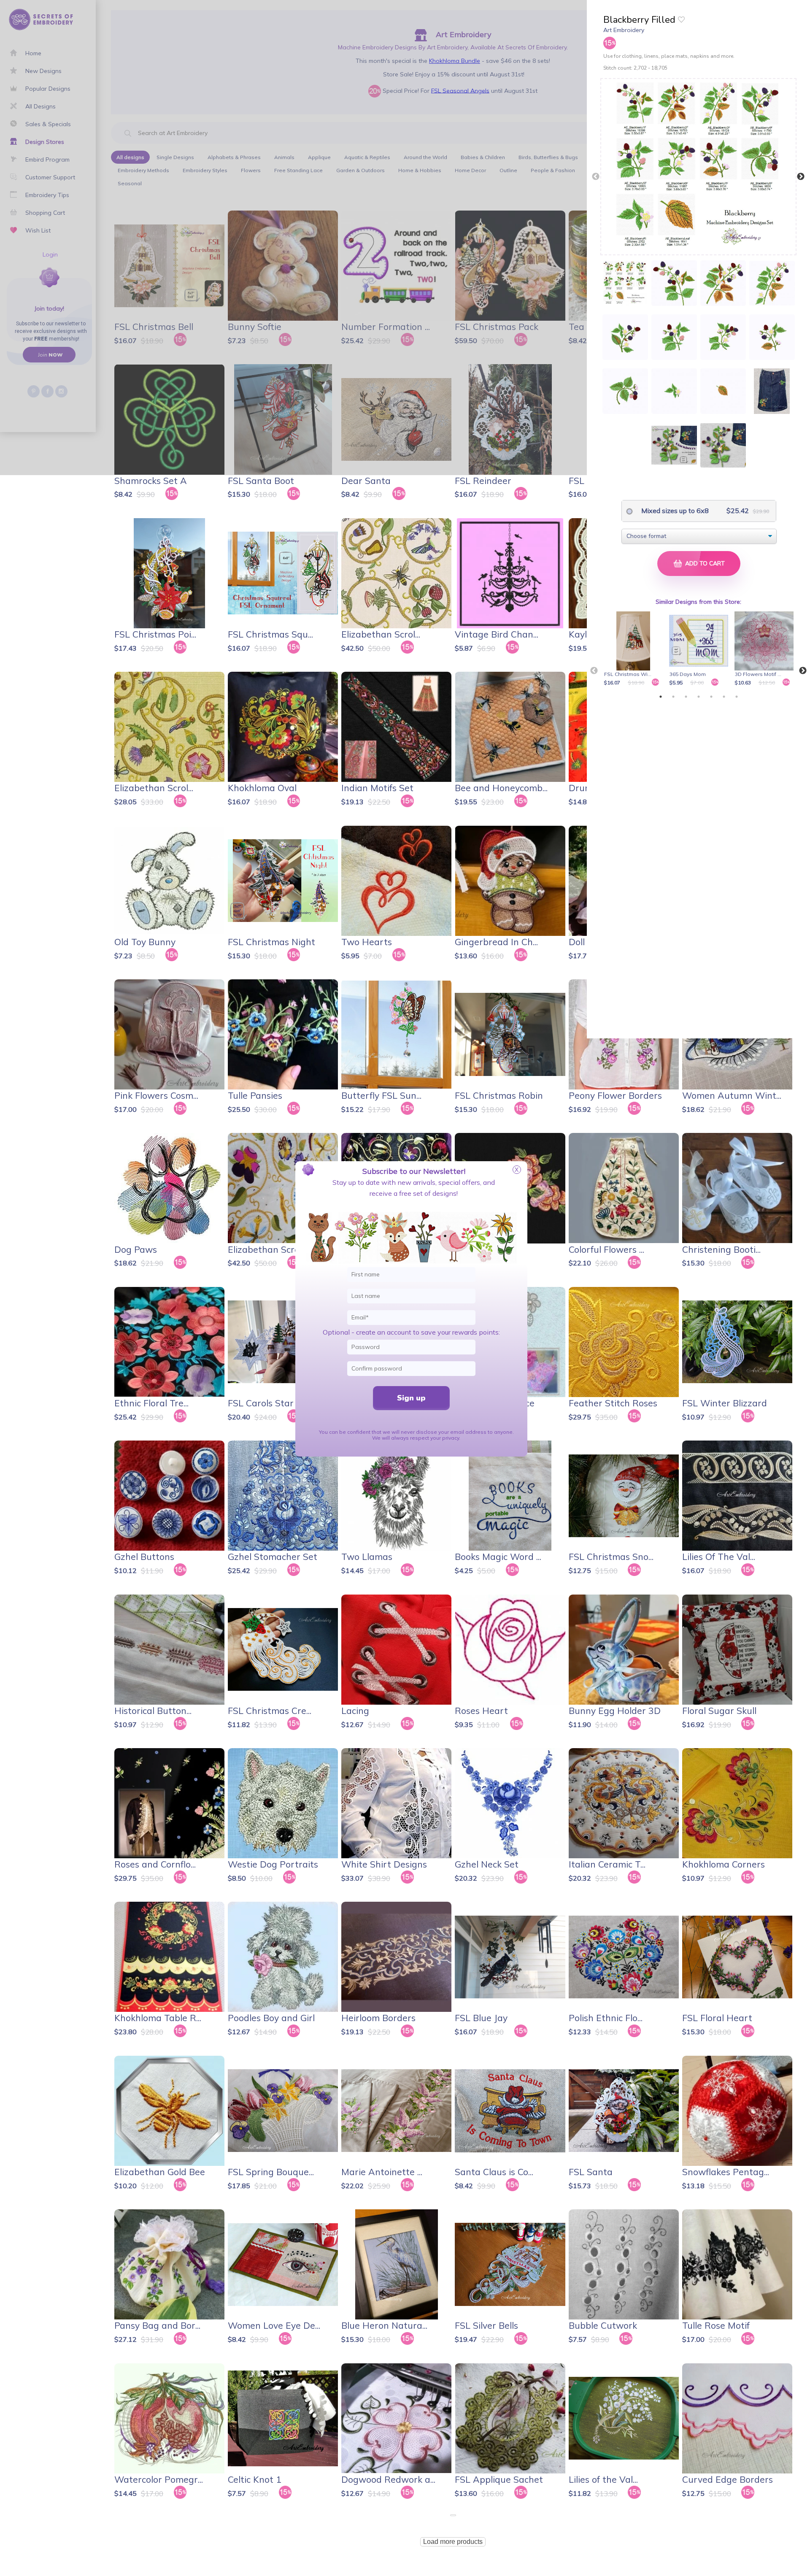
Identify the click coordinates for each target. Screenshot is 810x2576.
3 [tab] (686, 697)
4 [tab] (699, 697)
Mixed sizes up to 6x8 (674, 511)
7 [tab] (737, 697)
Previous (596, 177)
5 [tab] (711, 697)
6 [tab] (724, 697)
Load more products (453, 2542)
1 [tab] (661, 697)
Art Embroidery (624, 30)
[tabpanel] (635, 649)
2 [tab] (673, 697)
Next (801, 177)
